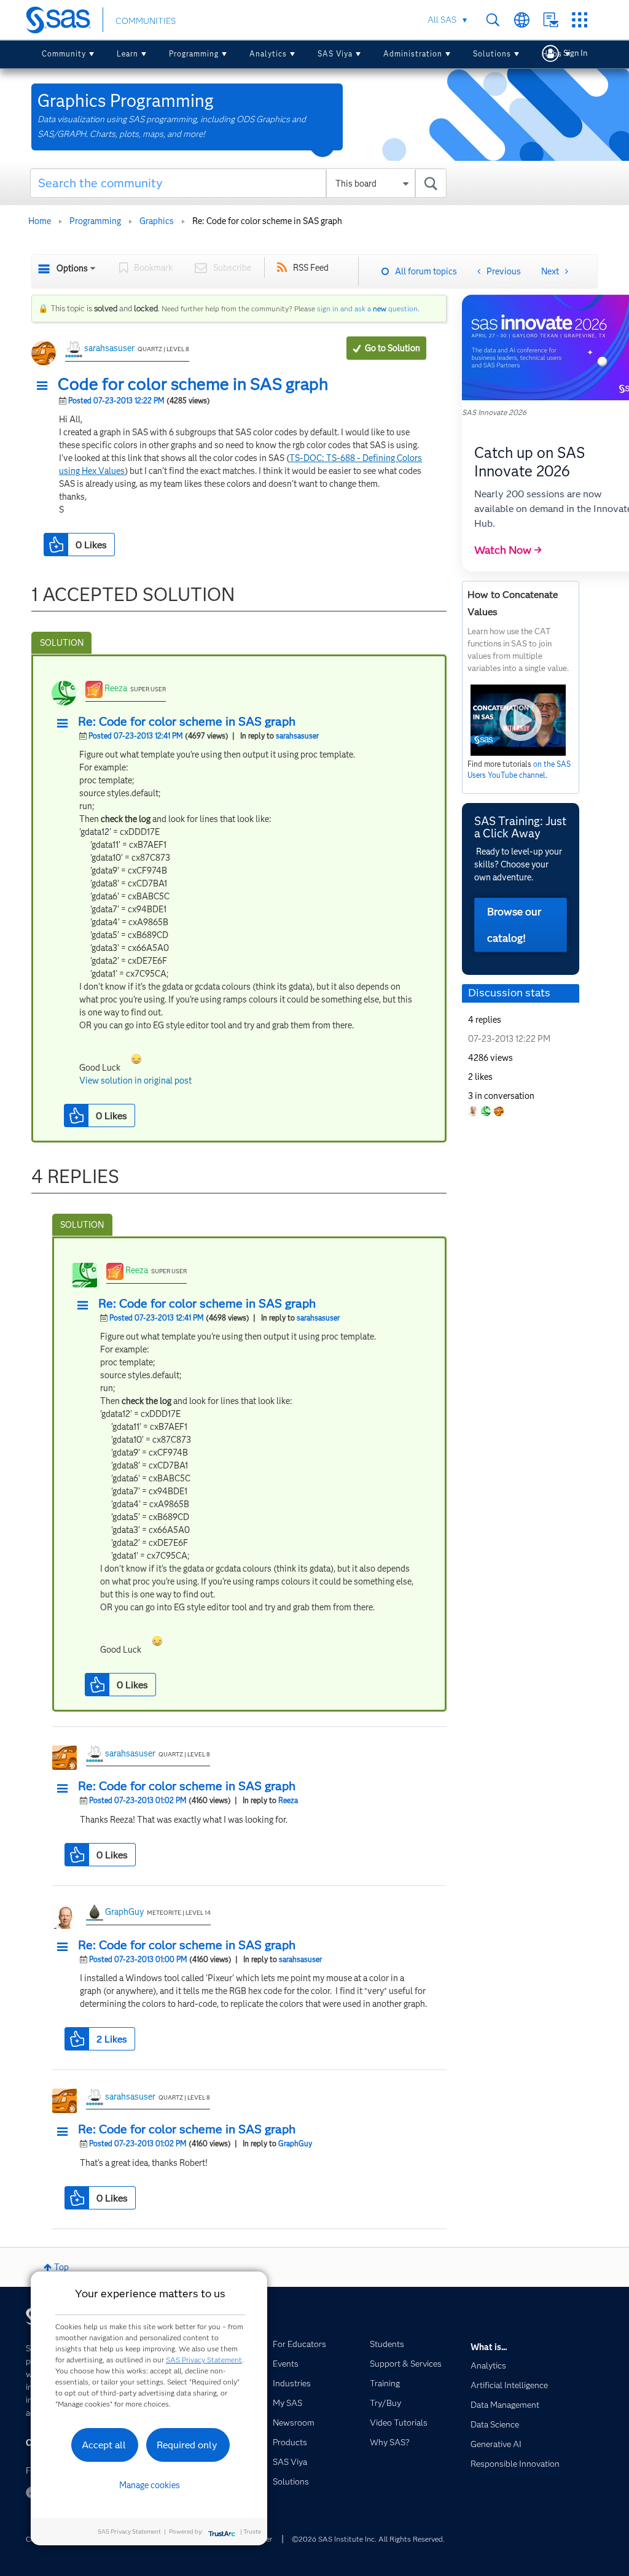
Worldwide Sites (522, 20)
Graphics (157, 221)
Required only (187, 2445)
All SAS (442, 20)
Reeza (116, 688)
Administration (413, 54)
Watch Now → (508, 550)
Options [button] (72, 268)
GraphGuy (124, 1912)
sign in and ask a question (367, 308)
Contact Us (551, 20)
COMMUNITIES (146, 21)
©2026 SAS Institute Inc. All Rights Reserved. (368, 2539)
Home (40, 221)
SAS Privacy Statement (204, 2360)
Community (64, 54)
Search (493, 20)
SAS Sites (580, 20)
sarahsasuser (109, 348)
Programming (194, 54)
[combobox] (238, 183)
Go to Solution (393, 348)
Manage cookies (150, 2485)
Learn (127, 54)
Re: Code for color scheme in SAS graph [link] (267, 221)
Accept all (104, 2445)
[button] (45, 386)
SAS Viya (335, 54)
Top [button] (61, 2267)
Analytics (268, 54)
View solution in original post (135, 1080)
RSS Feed (311, 268)
